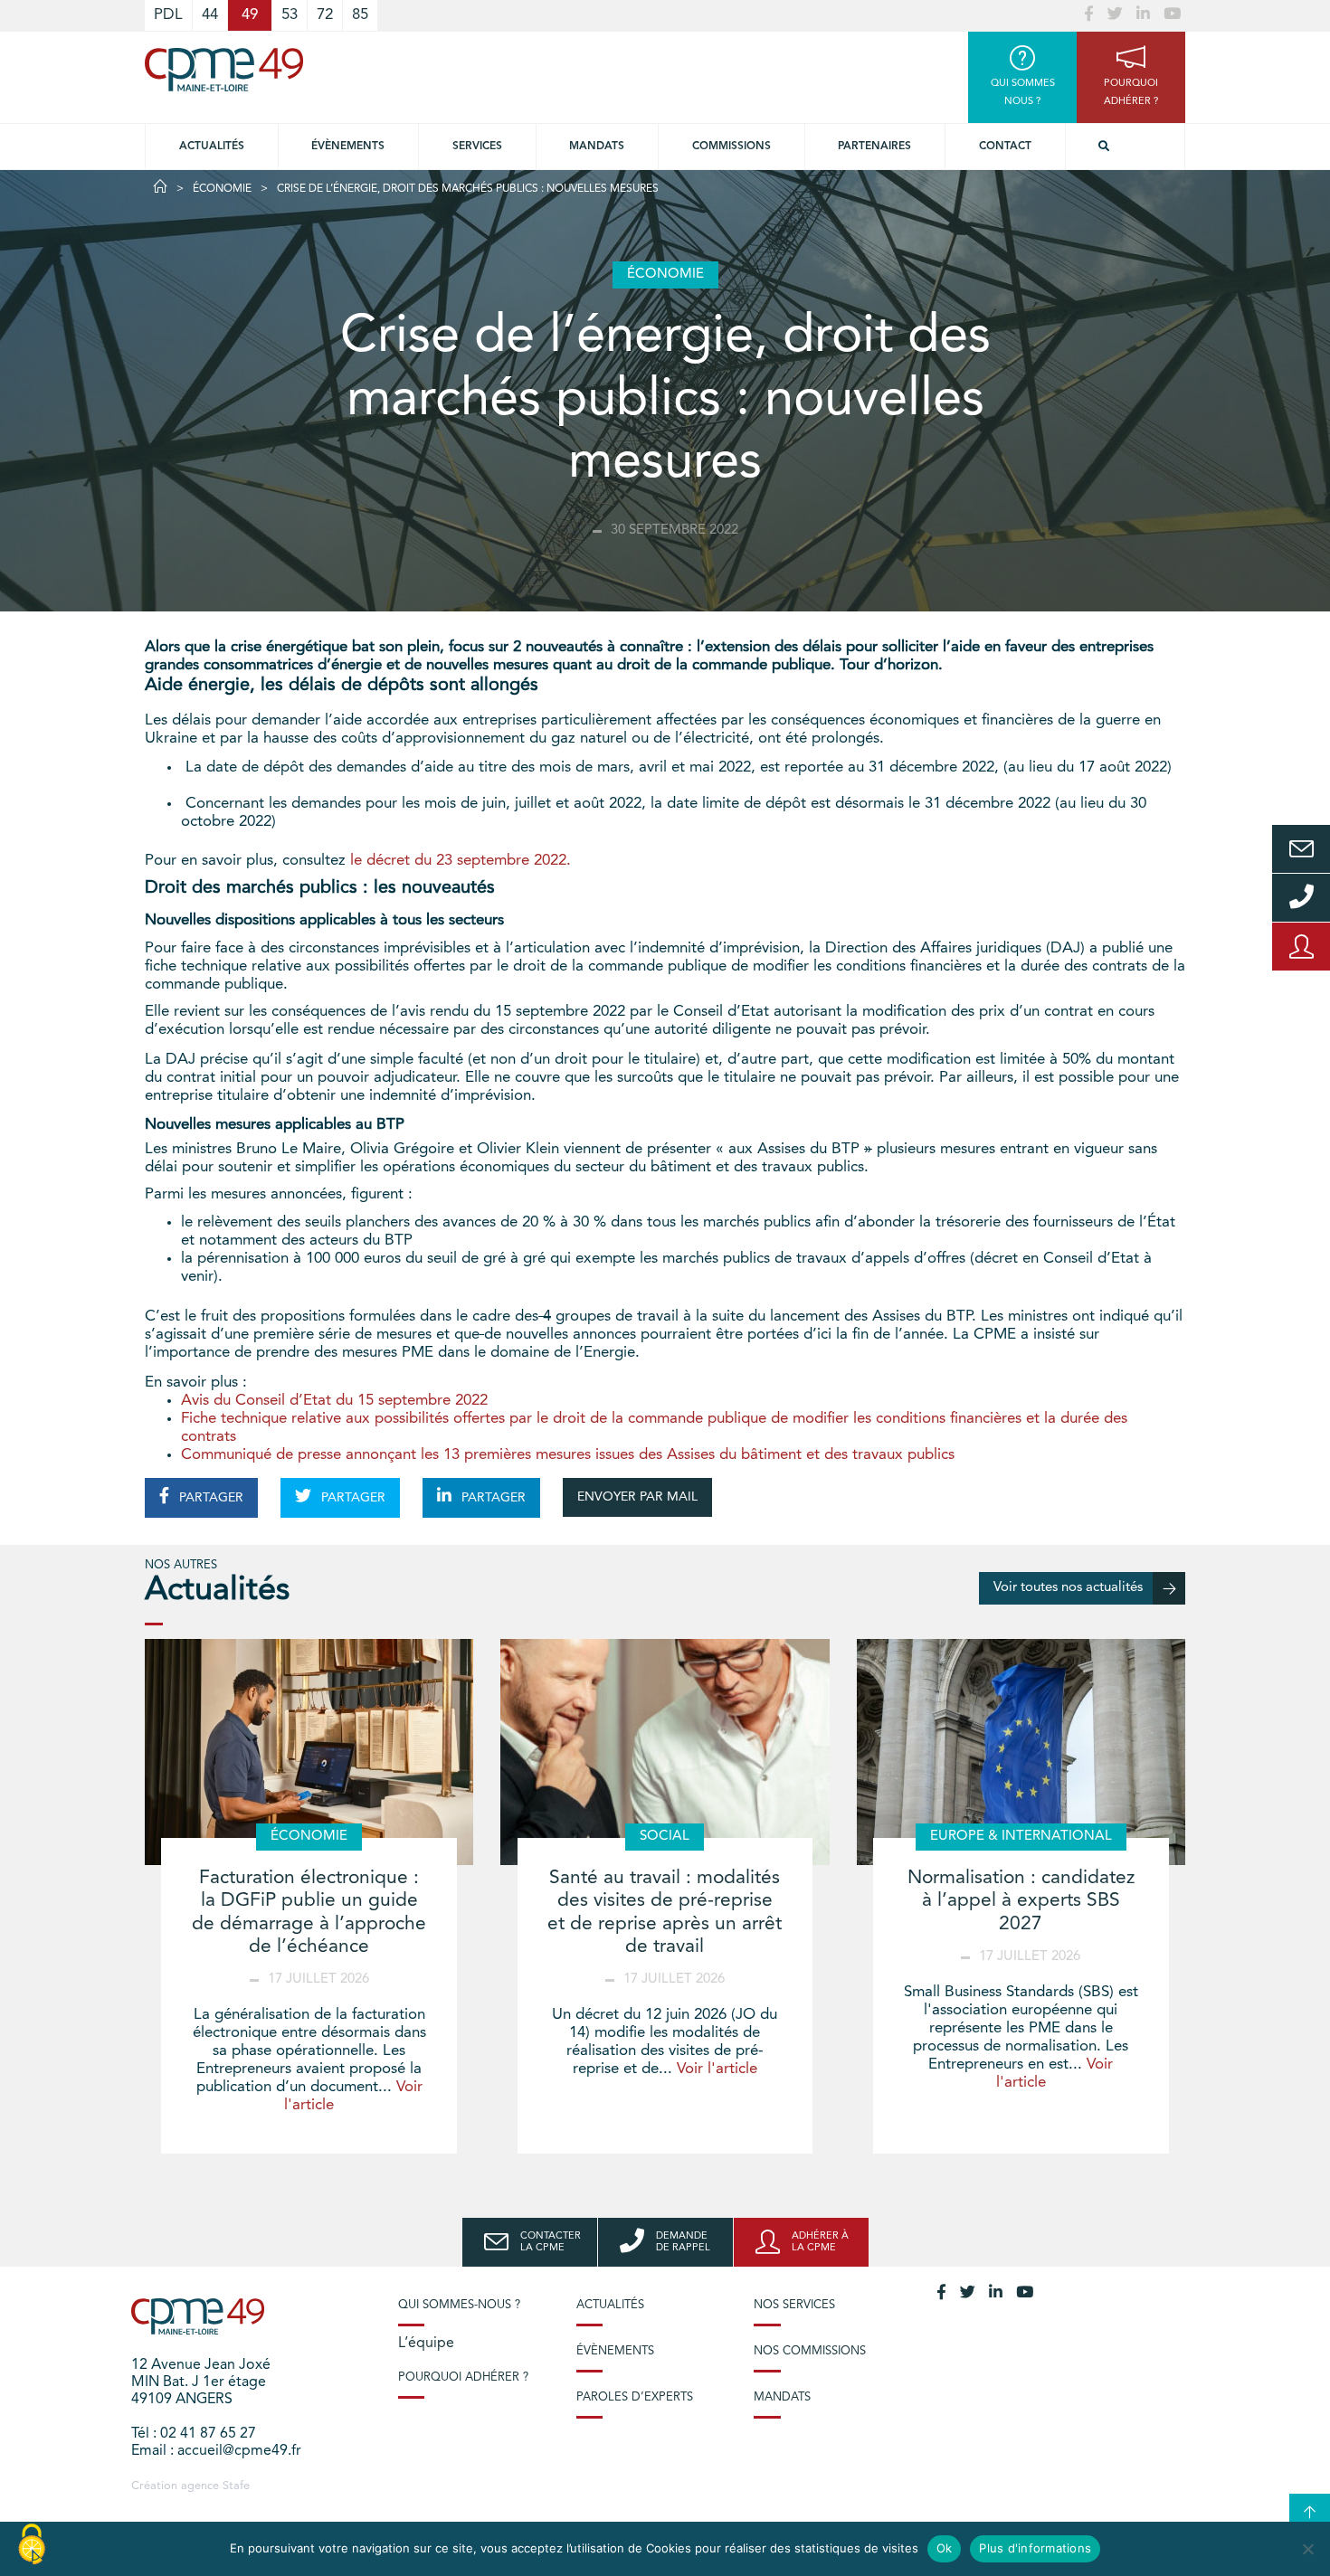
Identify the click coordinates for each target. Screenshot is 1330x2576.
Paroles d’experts (635, 2397)
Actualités (212, 147)
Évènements (348, 147)
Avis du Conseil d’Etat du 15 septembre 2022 (334, 1401)
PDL (168, 15)
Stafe (236, 2486)
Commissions (731, 147)
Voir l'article (717, 2069)
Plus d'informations (1035, 2548)
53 (290, 15)
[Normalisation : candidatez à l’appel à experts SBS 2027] (1021, 1752)
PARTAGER (209, 1498)
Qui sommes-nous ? (459, 2305)
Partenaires (874, 147)
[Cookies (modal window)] (32, 2545)
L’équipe (426, 2344)
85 (360, 15)
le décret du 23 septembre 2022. (461, 861)
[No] (1307, 2549)
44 (210, 15)
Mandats (597, 147)
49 (250, 15)
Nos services (794, 2305)
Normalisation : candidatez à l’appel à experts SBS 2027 (1021, 1901)
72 (325, 15)
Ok (945, 2548)
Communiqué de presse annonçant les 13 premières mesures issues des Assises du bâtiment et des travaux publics (568, 1455)
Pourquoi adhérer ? (463, 2377)
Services (477, 147)
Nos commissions (810, 2351)
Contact (1005, 147)
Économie (222, 189)
